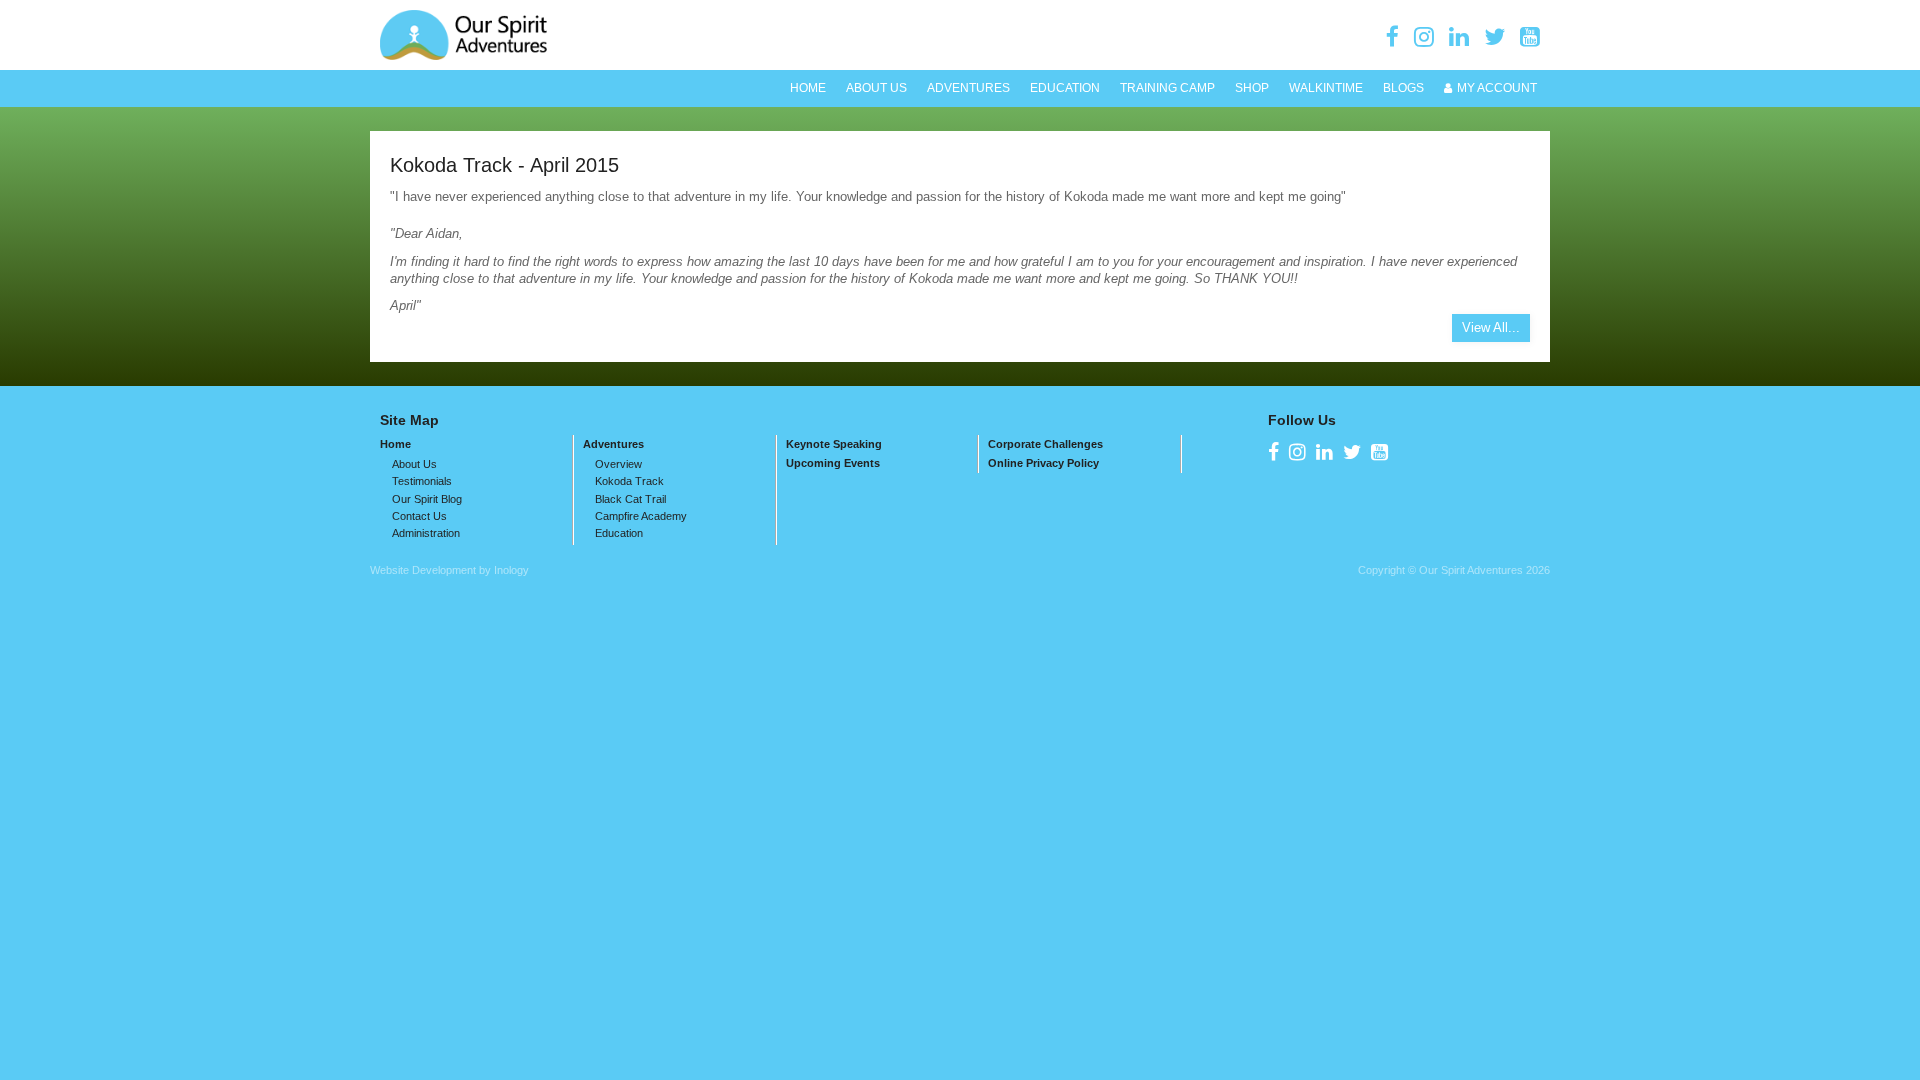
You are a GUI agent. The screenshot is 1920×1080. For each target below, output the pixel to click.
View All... (1491, 327)
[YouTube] (1530, 36)
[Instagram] (1424, 36)
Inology (511, 570)
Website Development (423, 570)
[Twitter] (1494, 36)
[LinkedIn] (1459, 36)
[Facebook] (1392, 36)
